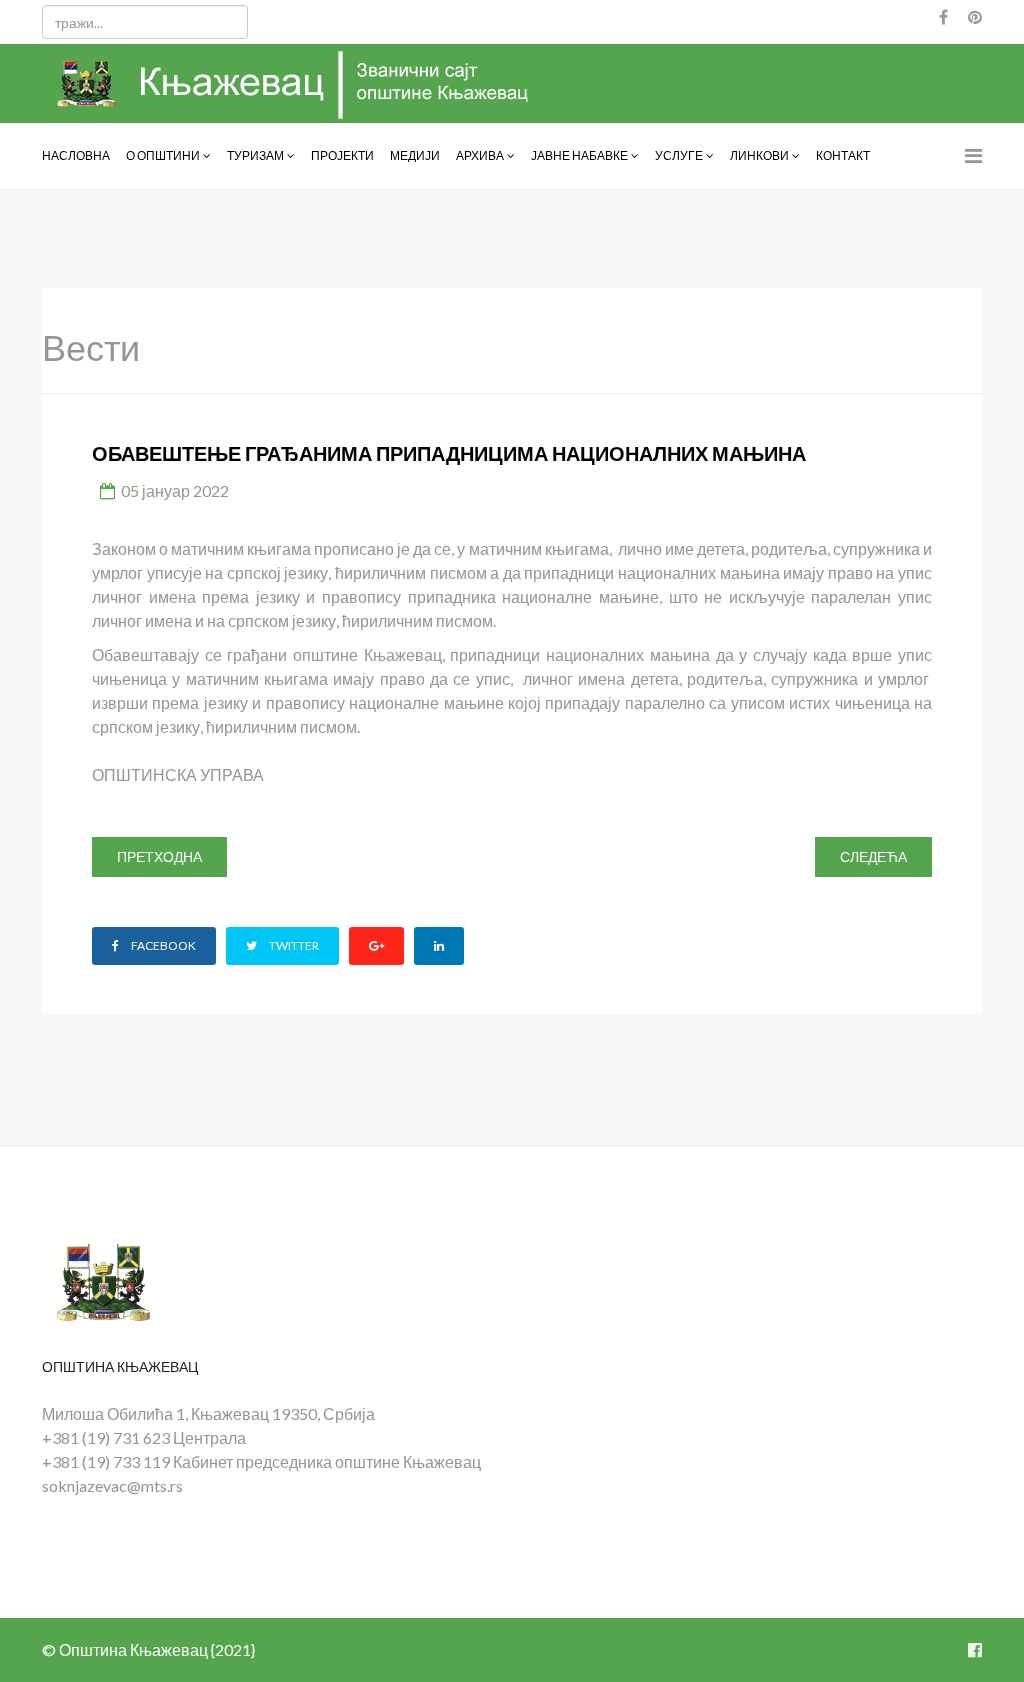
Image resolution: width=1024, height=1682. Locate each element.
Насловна (76, 155)
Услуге (679, 155)
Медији (415, 155)
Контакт (843, 155)
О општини (163, 155)
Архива (480, 155)
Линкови (759, 155)
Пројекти (342, 155)
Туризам (255, 155)
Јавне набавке (579, 155)
